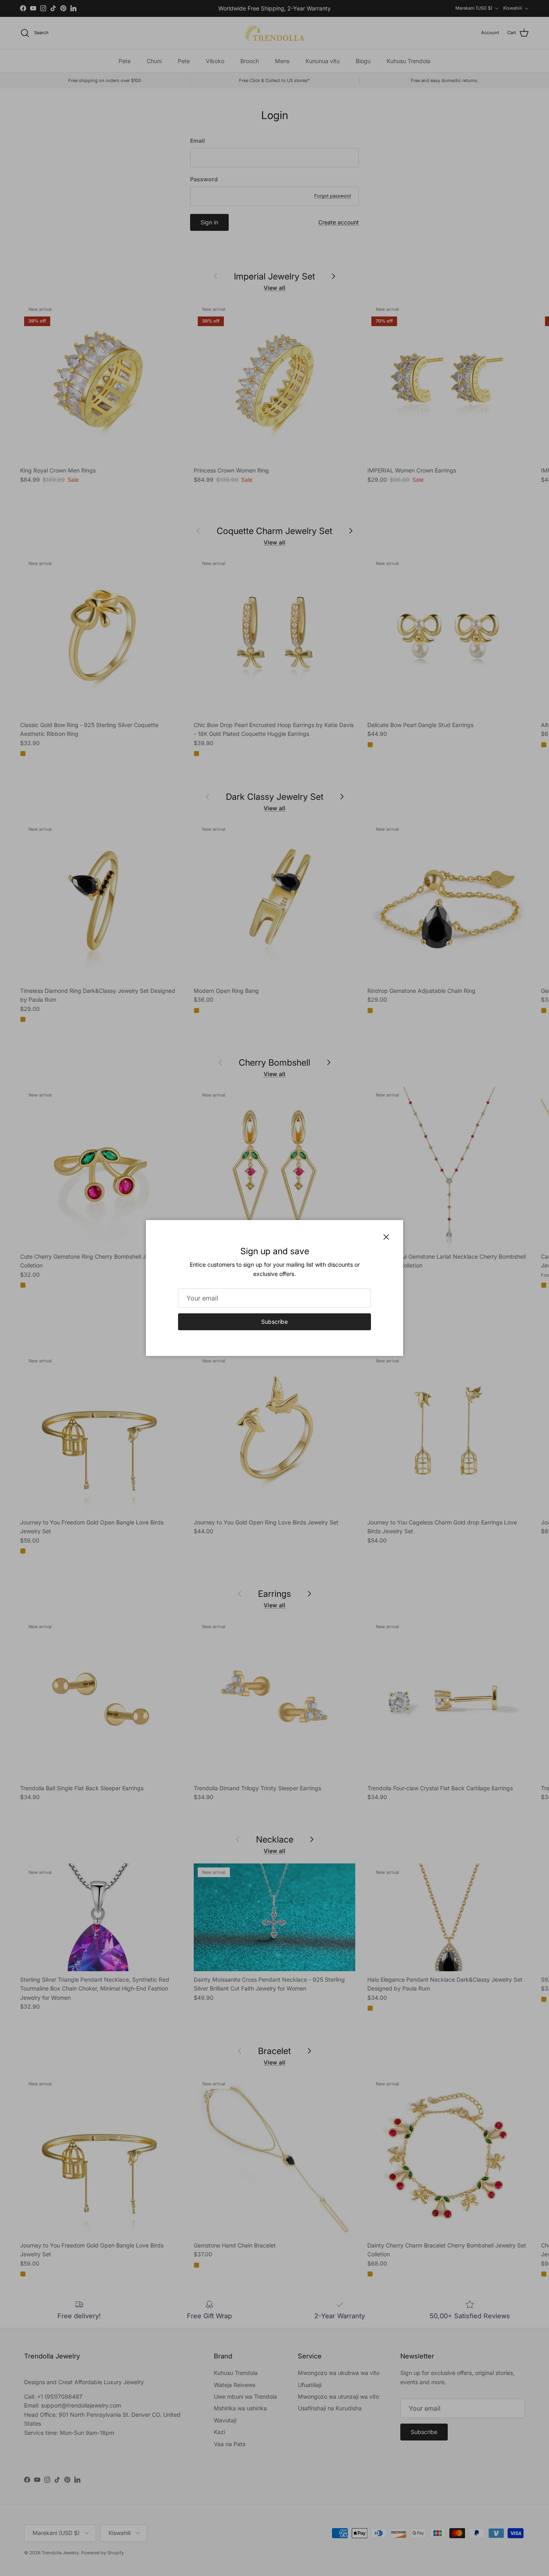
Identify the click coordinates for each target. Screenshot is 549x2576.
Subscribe (274, 1322)
